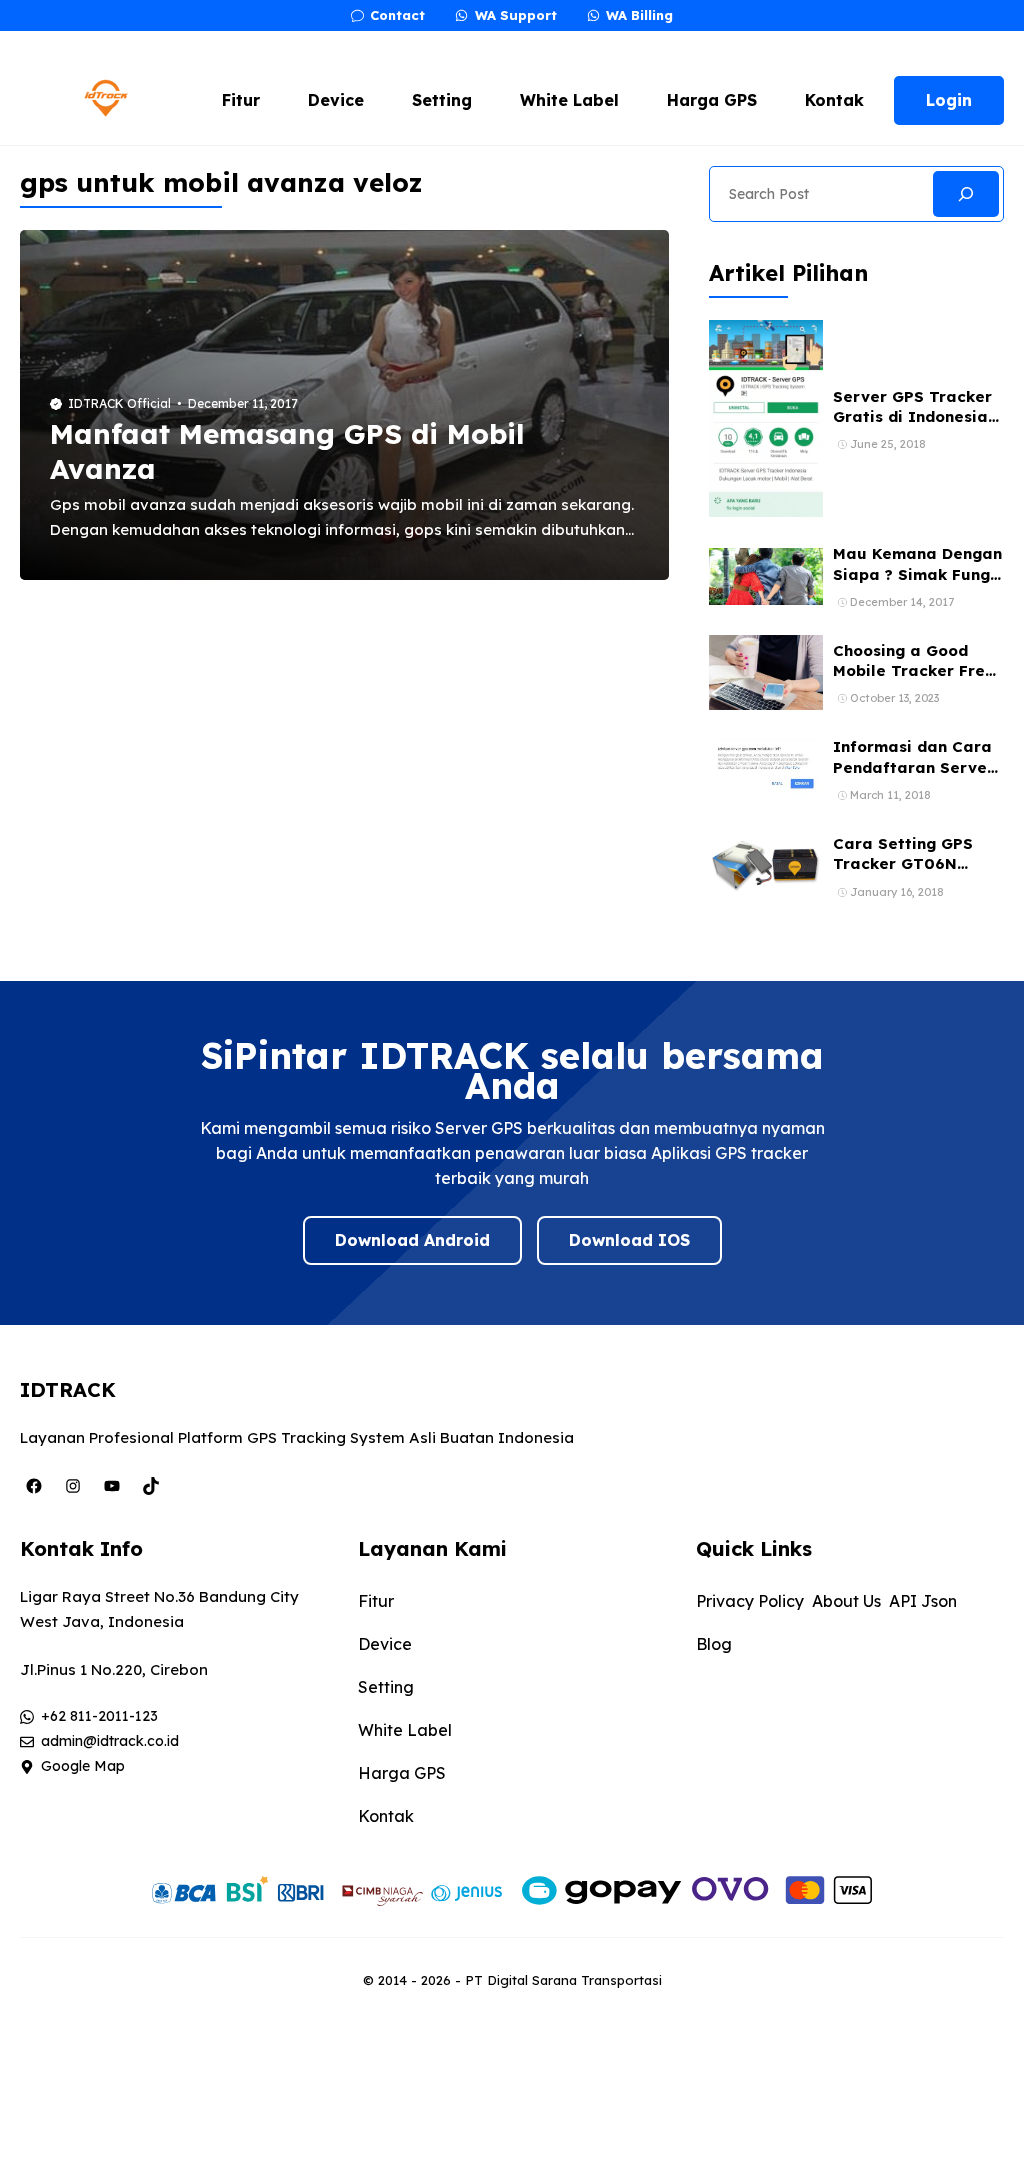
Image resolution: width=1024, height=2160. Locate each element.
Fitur (241, 100)
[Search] (966, 194)
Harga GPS (712, 100)
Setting (442, 100)
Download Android (412, 1240)
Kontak (834, 100)
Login (949, 100)
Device (336, 100)
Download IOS (629, 1240)
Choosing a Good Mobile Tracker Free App (914, 671)
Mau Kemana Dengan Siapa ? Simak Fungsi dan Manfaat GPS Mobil (918, 584)
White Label (569, 100)
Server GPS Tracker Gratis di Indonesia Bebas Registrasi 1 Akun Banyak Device (913, 427)
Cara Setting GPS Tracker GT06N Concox (903, 864)
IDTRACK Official (119, 403)
